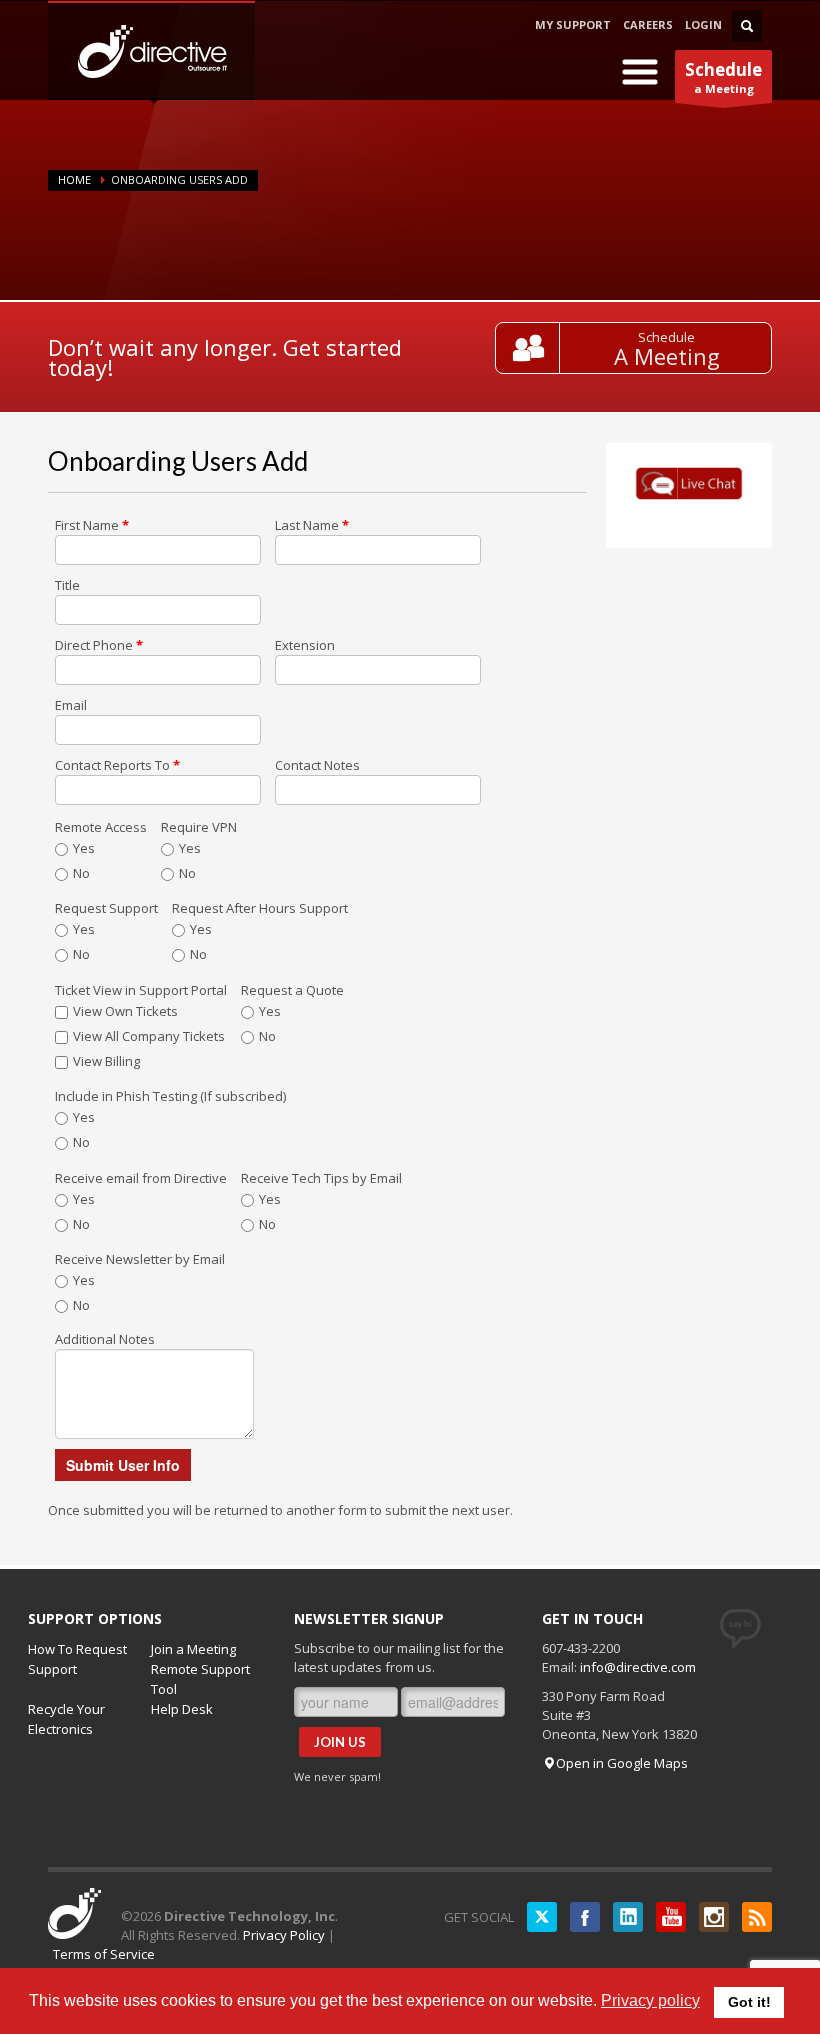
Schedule (666, 337)
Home (74, 179)
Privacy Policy (284, 1935)
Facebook (585, 1917)
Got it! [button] (749, 2002)
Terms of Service (104, 1954)
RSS (757, 1917)
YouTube (671, 1917)
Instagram (714, 1917)
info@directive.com (638, 1667)
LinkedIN (628, 1917)
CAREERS (648, 24)
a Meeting (723, 77)
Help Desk (182, 1709)
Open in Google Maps (622, 1763)
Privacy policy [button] (650, 2000)
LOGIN (703, 24)
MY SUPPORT (573, 24)
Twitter (542, 1917)
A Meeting (667, 356)
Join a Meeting (193, 1649)
